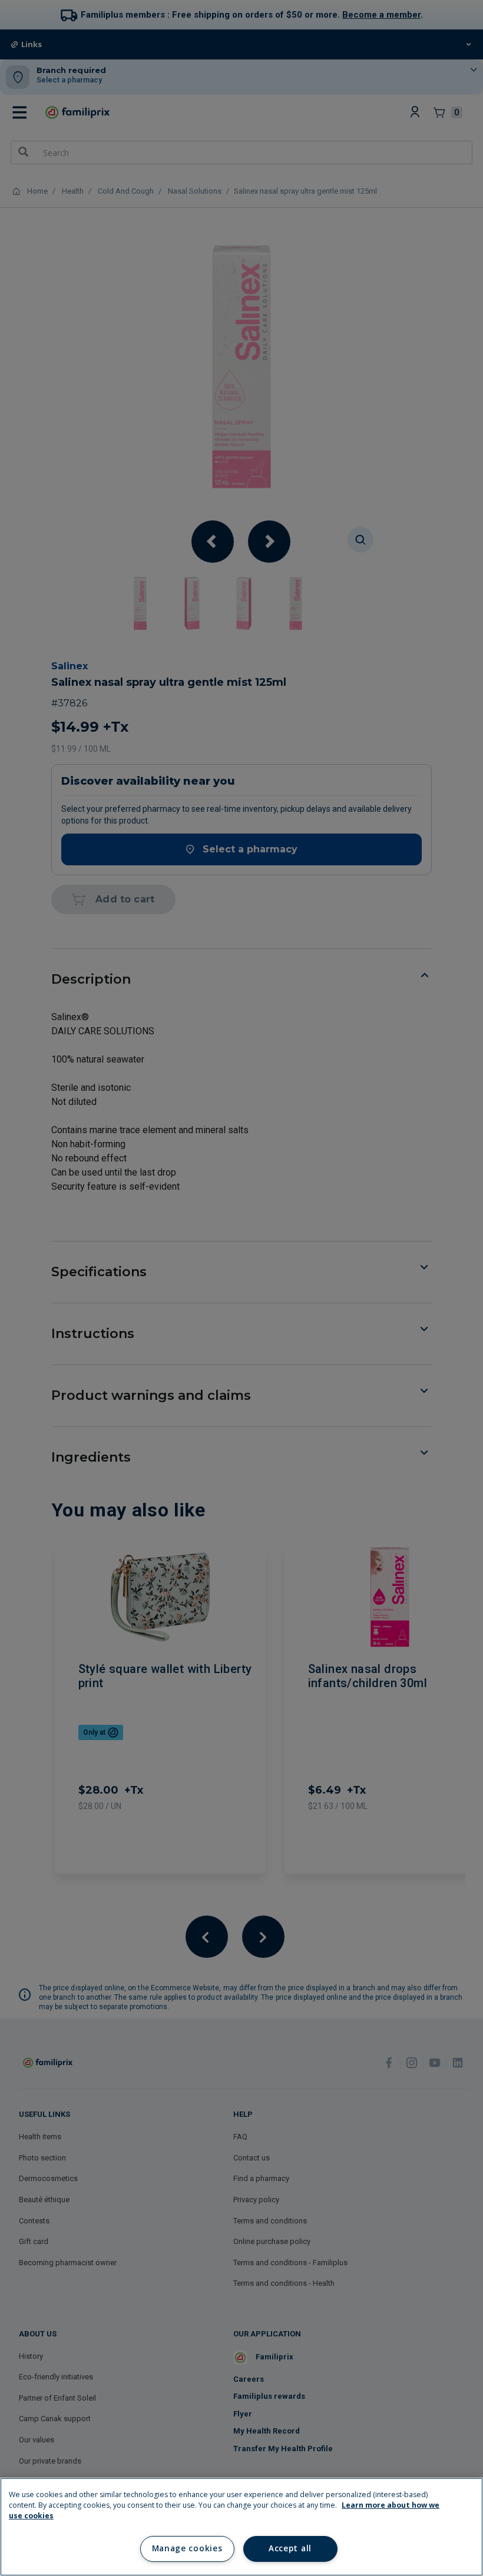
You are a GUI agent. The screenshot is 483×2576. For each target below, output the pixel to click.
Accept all (290, 2548)
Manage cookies (187, 2548)
